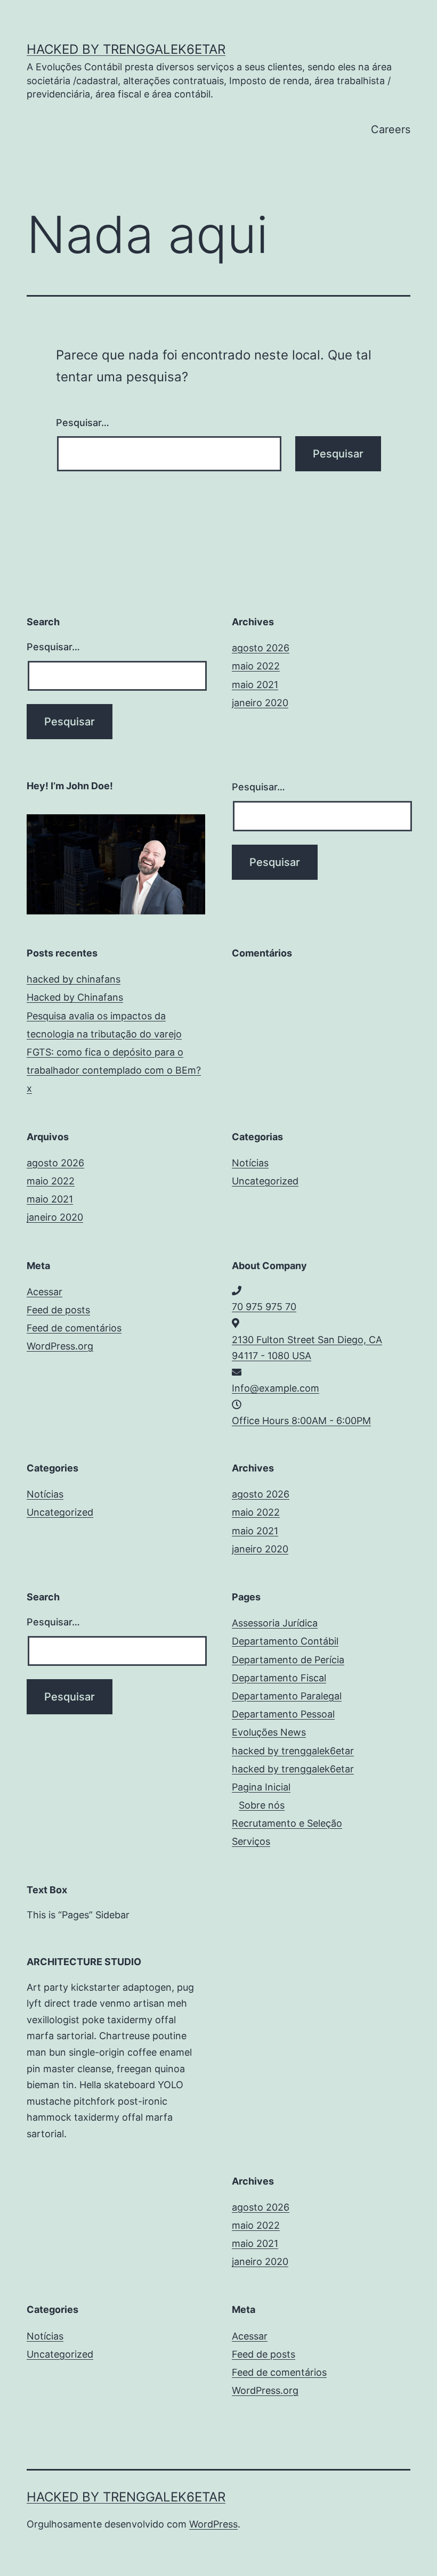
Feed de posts (58, 1310)
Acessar (44, 1292)
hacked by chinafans (74, 979)
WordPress (213, 2524)
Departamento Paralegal (287, 1696)
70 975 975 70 (264, 1307)
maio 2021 (255, 685)
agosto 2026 (261, 648)
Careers (391, 129)
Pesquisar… (83, 423)
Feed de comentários (74, 1328)
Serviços (251, 1841)
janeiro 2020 (260, 703)
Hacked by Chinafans (75, 997)
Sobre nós (262, 1805)
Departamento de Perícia (288, 1660)
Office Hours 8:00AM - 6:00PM (301, 1421)
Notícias (250, 1163)
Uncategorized (265, 1181)
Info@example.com (276, 1388)
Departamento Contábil (285, 1641)
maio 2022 (256, 666)
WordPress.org (60, 1346)
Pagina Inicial (261, 1787)
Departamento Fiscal (279, 1678)
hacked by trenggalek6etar (126, 49)
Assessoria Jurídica (275, 1623)
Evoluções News (269, 1732)
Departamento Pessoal (283, 1714)
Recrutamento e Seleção (287, 1823)
